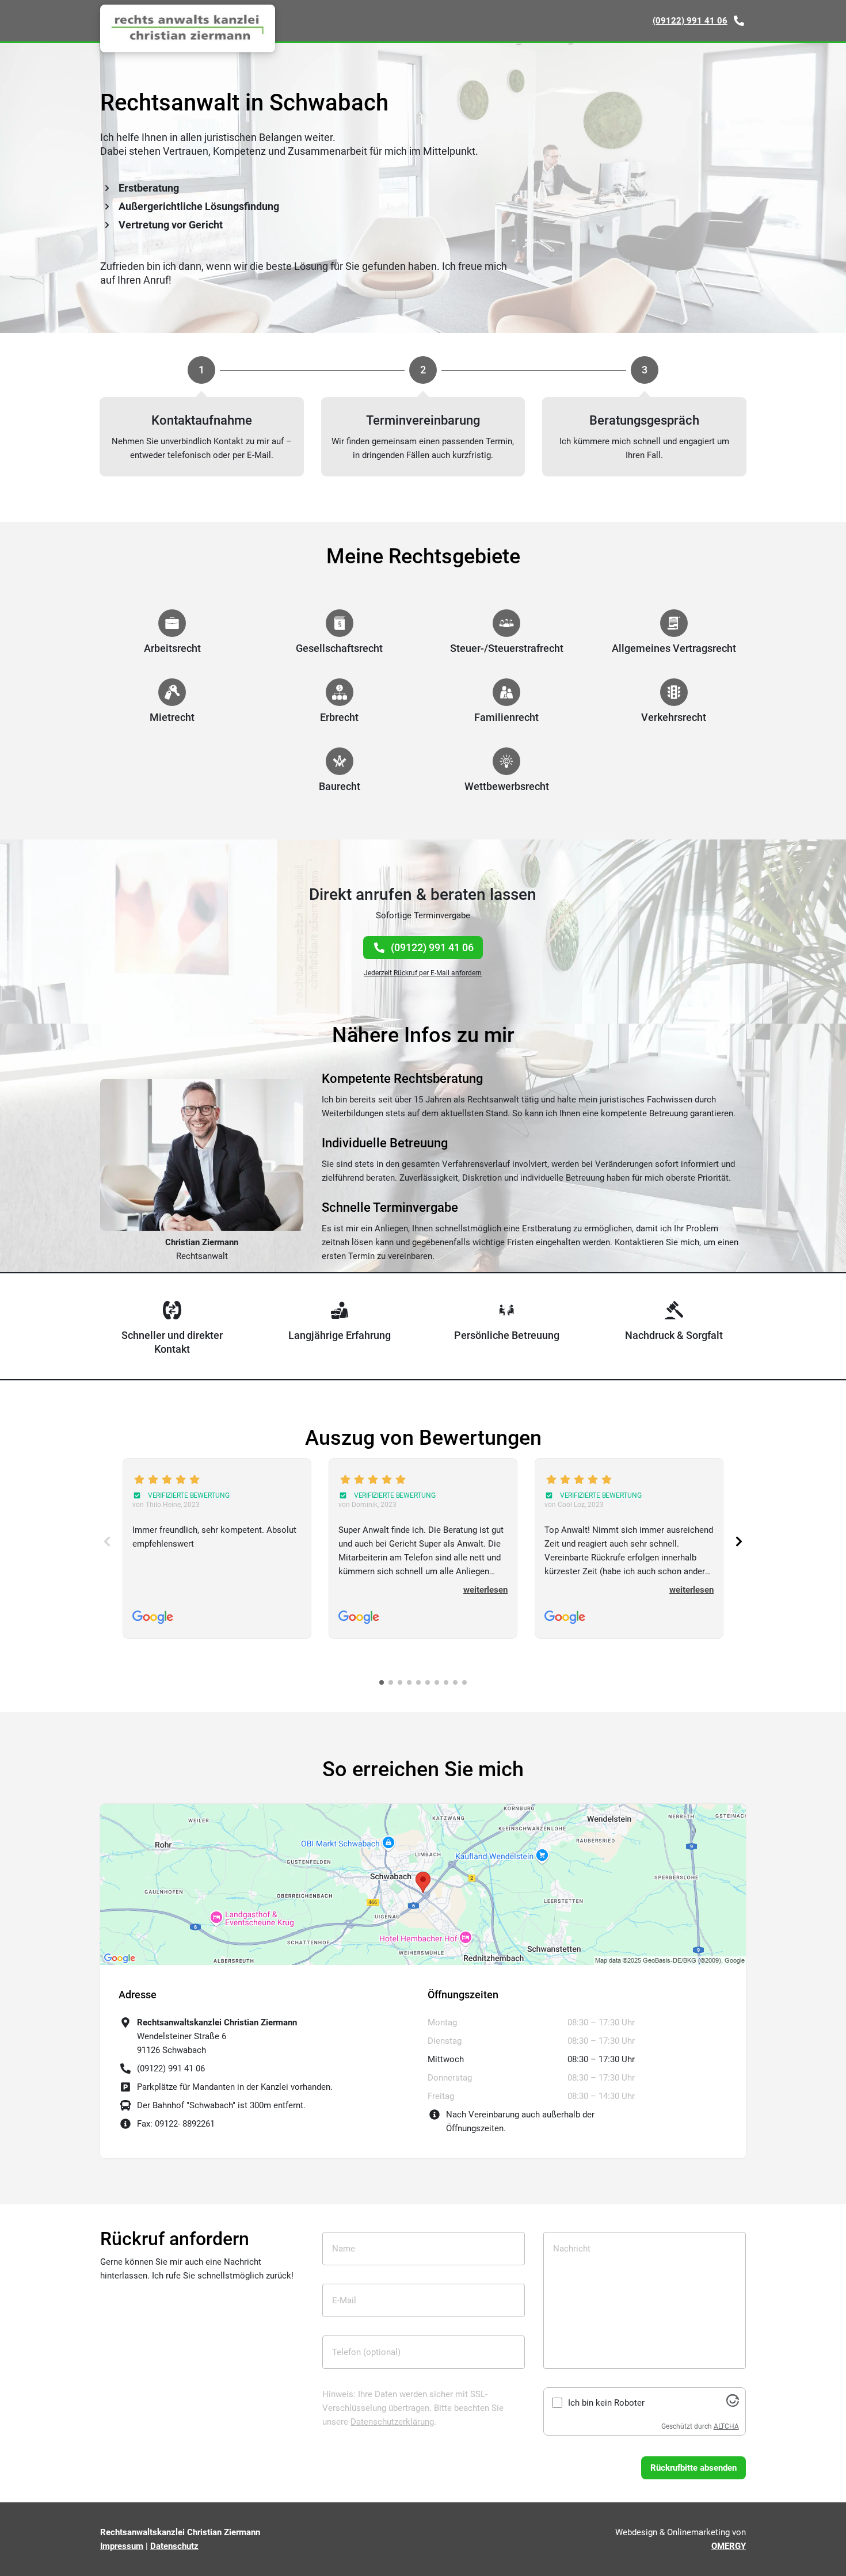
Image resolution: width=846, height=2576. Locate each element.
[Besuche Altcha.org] (733, 2404)
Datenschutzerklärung (392, 2422)
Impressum (122, 2546)
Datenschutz (174, 2546)
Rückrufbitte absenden (693, 2468)
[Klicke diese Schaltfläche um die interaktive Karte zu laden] (423, 1884)
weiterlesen (485, 1590)
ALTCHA (726, 2426)
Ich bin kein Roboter (606, 2403)
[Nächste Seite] (739, 1541)
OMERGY (729, 2546)
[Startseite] (188, 21)
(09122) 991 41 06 (690, 21)
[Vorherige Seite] (107, 1541)
